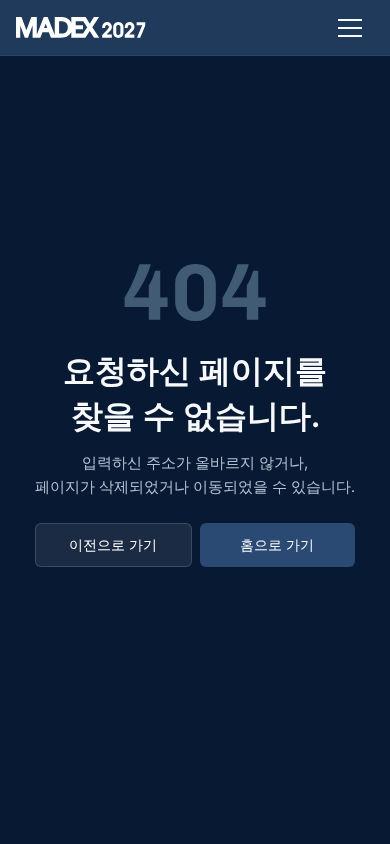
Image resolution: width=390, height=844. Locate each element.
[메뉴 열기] (350, 28)
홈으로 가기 (277, 544)
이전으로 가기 (113, 544)
